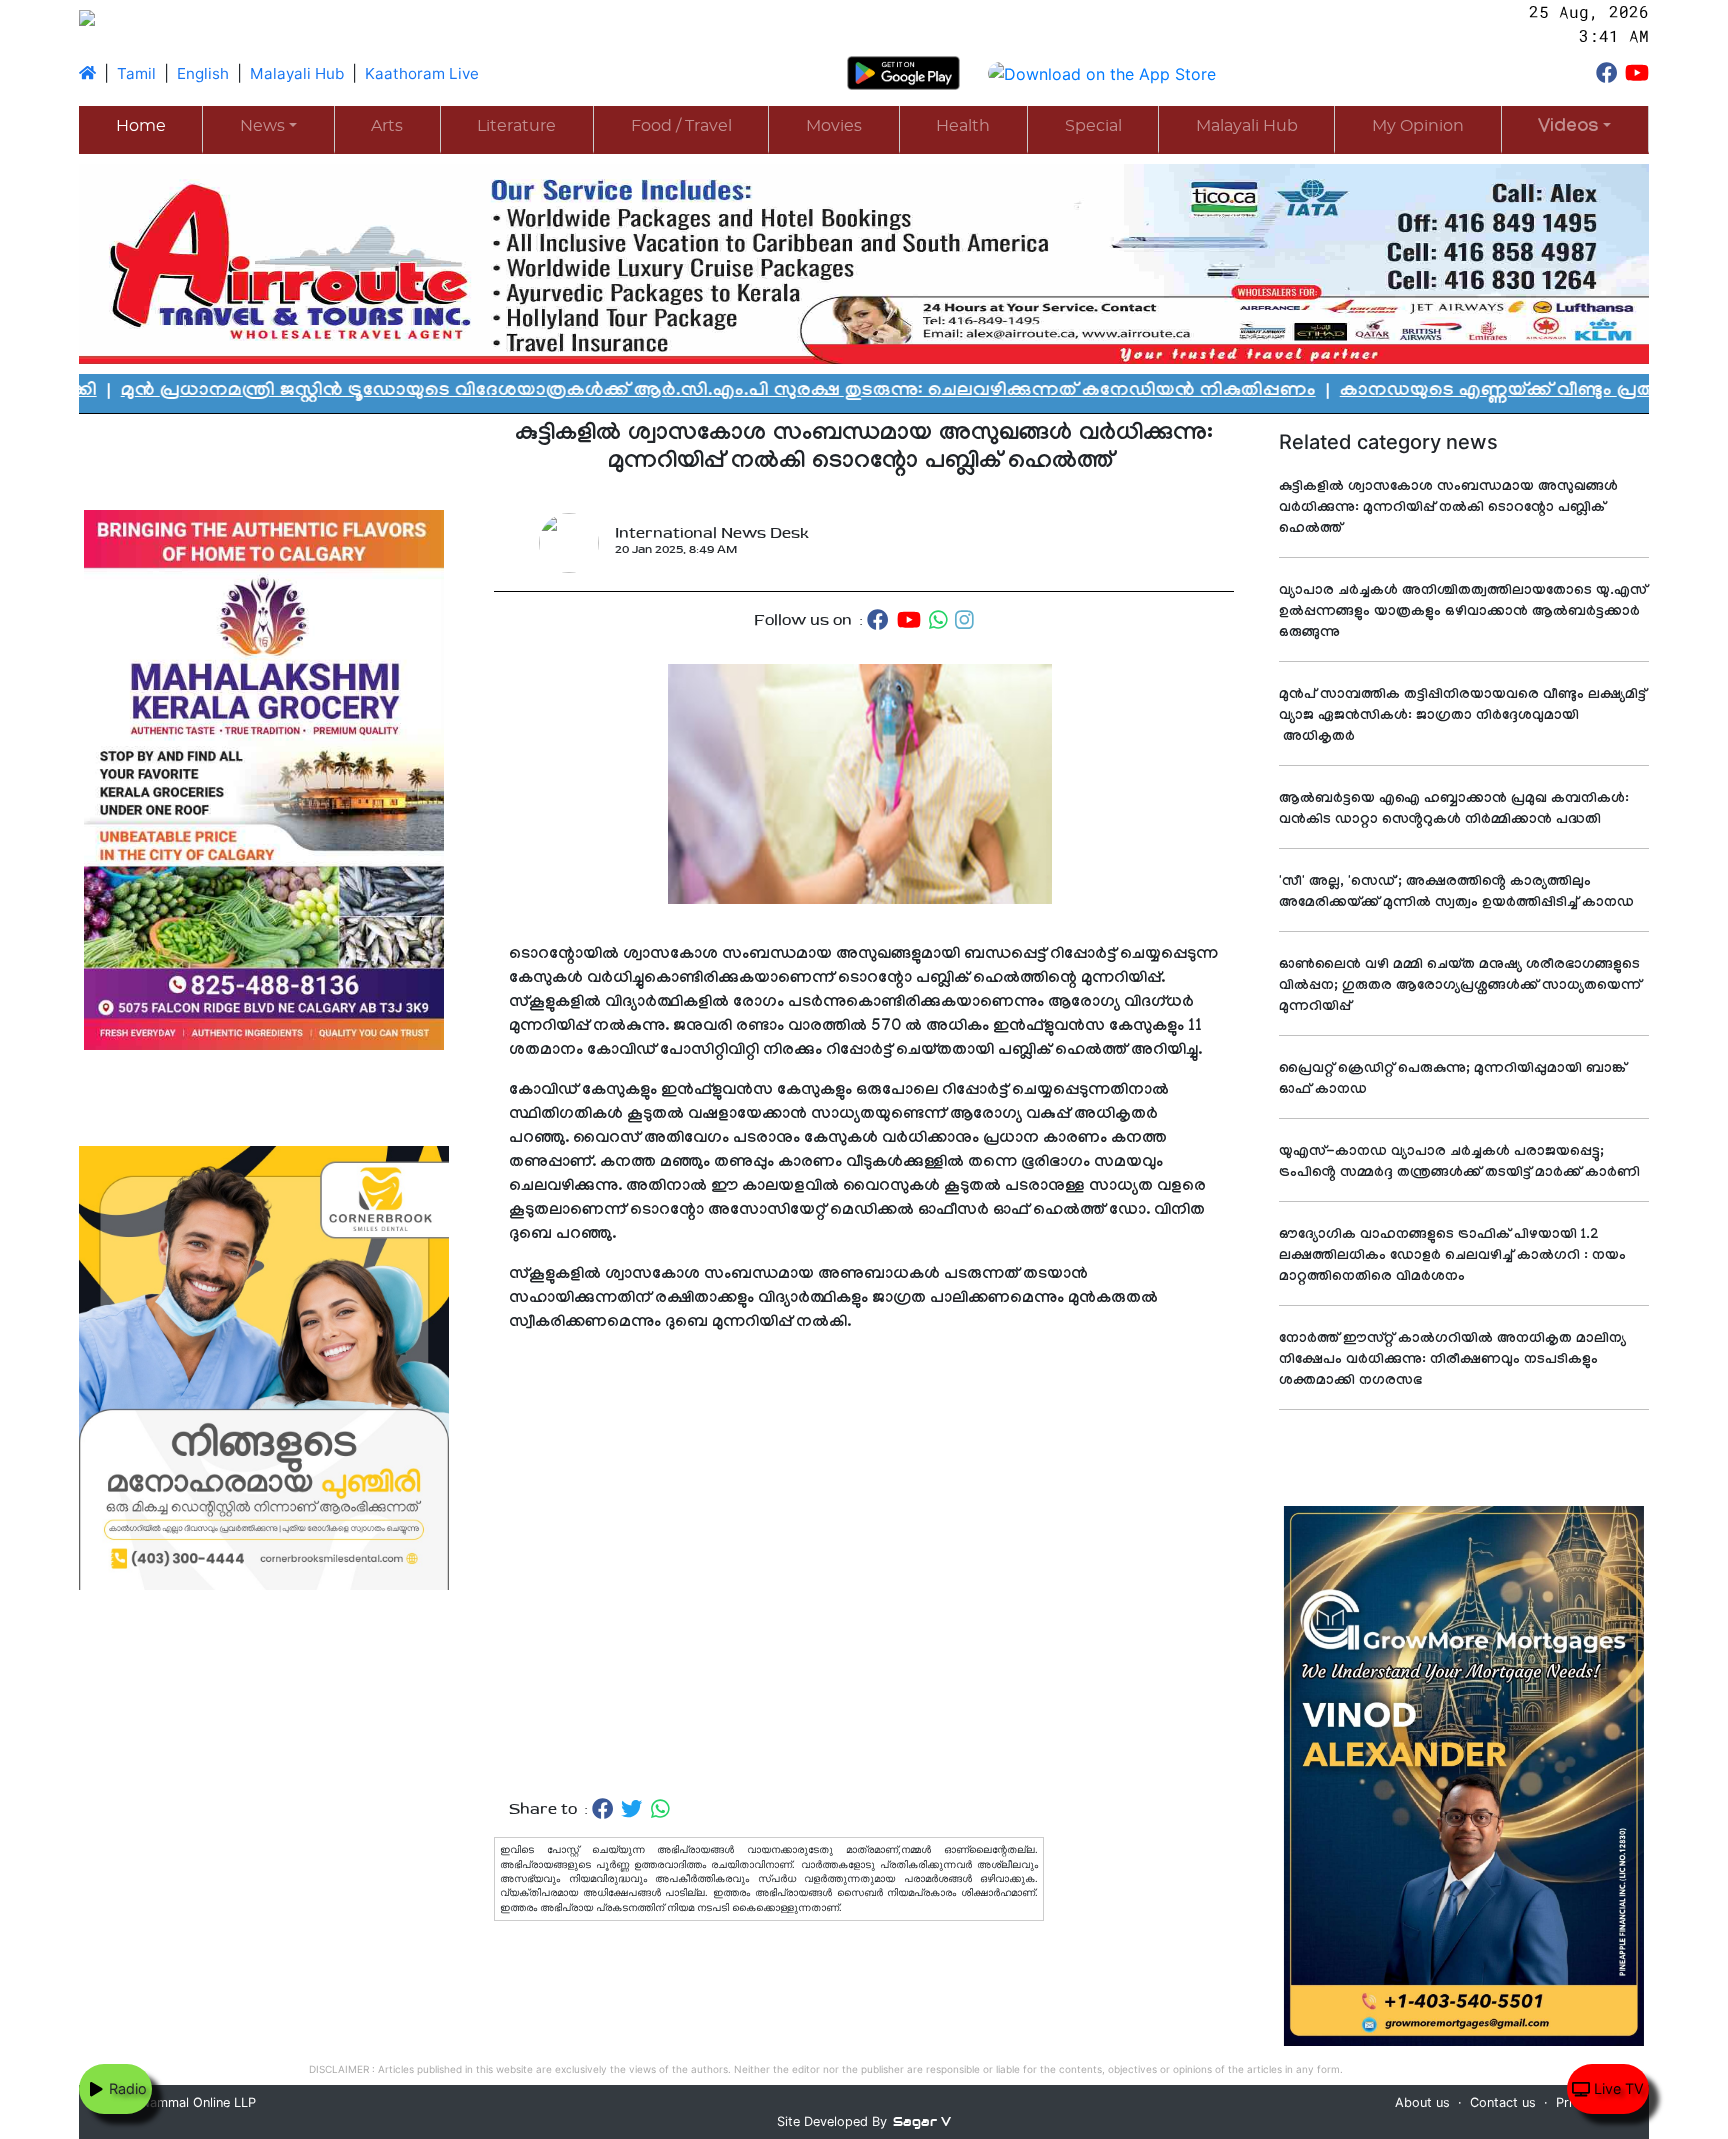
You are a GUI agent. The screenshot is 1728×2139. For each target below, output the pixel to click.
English (203, 73)
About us (1422, 2102)
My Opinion (1418, 126)
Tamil (136, 73)
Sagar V (922, 2121)
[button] (1575, 128)
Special (1093, 126)
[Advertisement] (864, 1566)
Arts (387, 126)
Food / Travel (681, 126)
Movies (834, 126)
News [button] (262, 126)
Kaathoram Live (422, 73)
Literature (516, 126)
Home (141, 126)
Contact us (1503, 2102)
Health (963, 126)
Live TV (1617, 2088)
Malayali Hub (297, 73)
